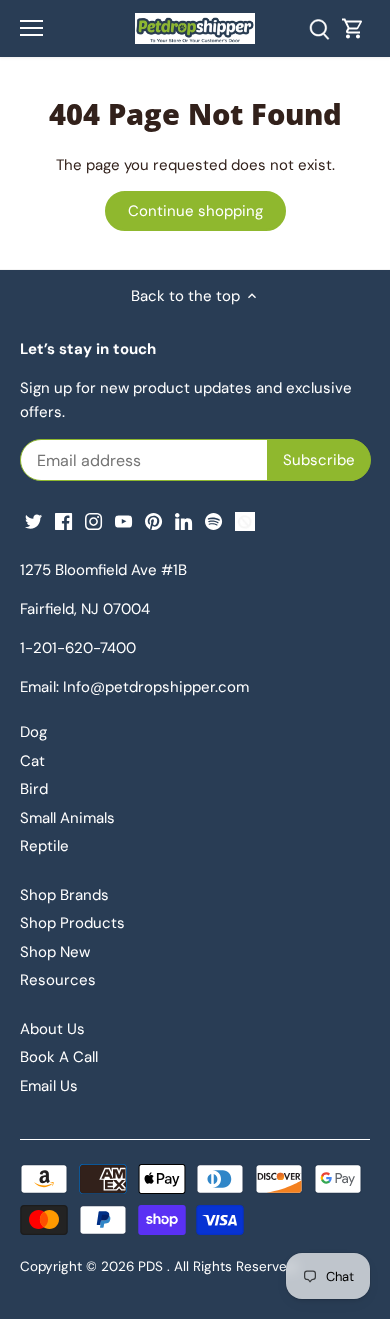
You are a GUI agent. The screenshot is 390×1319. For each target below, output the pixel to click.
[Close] (338, 358)
